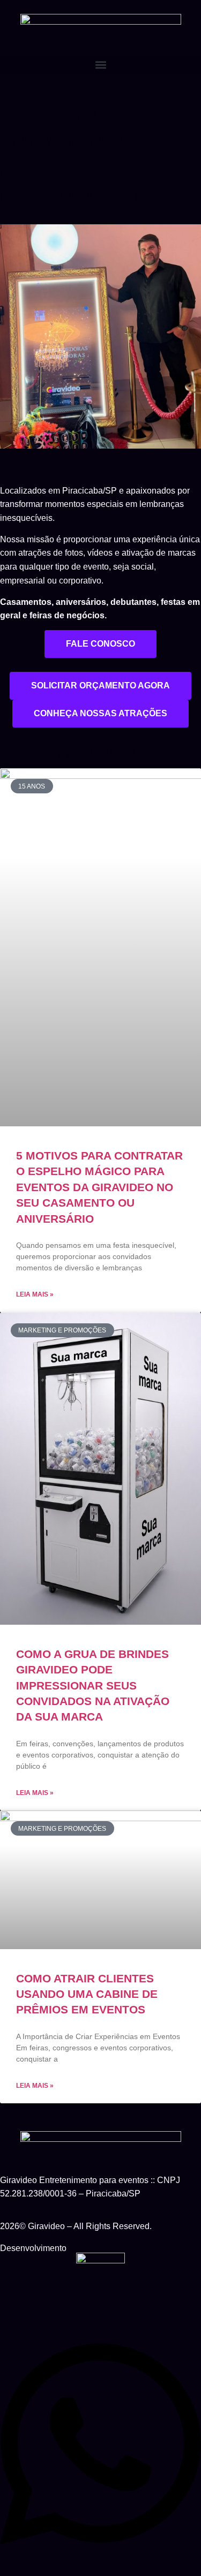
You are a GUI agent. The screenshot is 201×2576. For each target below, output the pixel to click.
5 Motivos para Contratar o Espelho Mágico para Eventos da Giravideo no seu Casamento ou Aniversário (99, 1187)
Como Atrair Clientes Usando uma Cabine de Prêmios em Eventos (87, 1994)
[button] (100, 65)
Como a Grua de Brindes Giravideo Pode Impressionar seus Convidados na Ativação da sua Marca (93, 1685)
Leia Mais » (35, 1294)
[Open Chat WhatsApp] (100, 2555)
